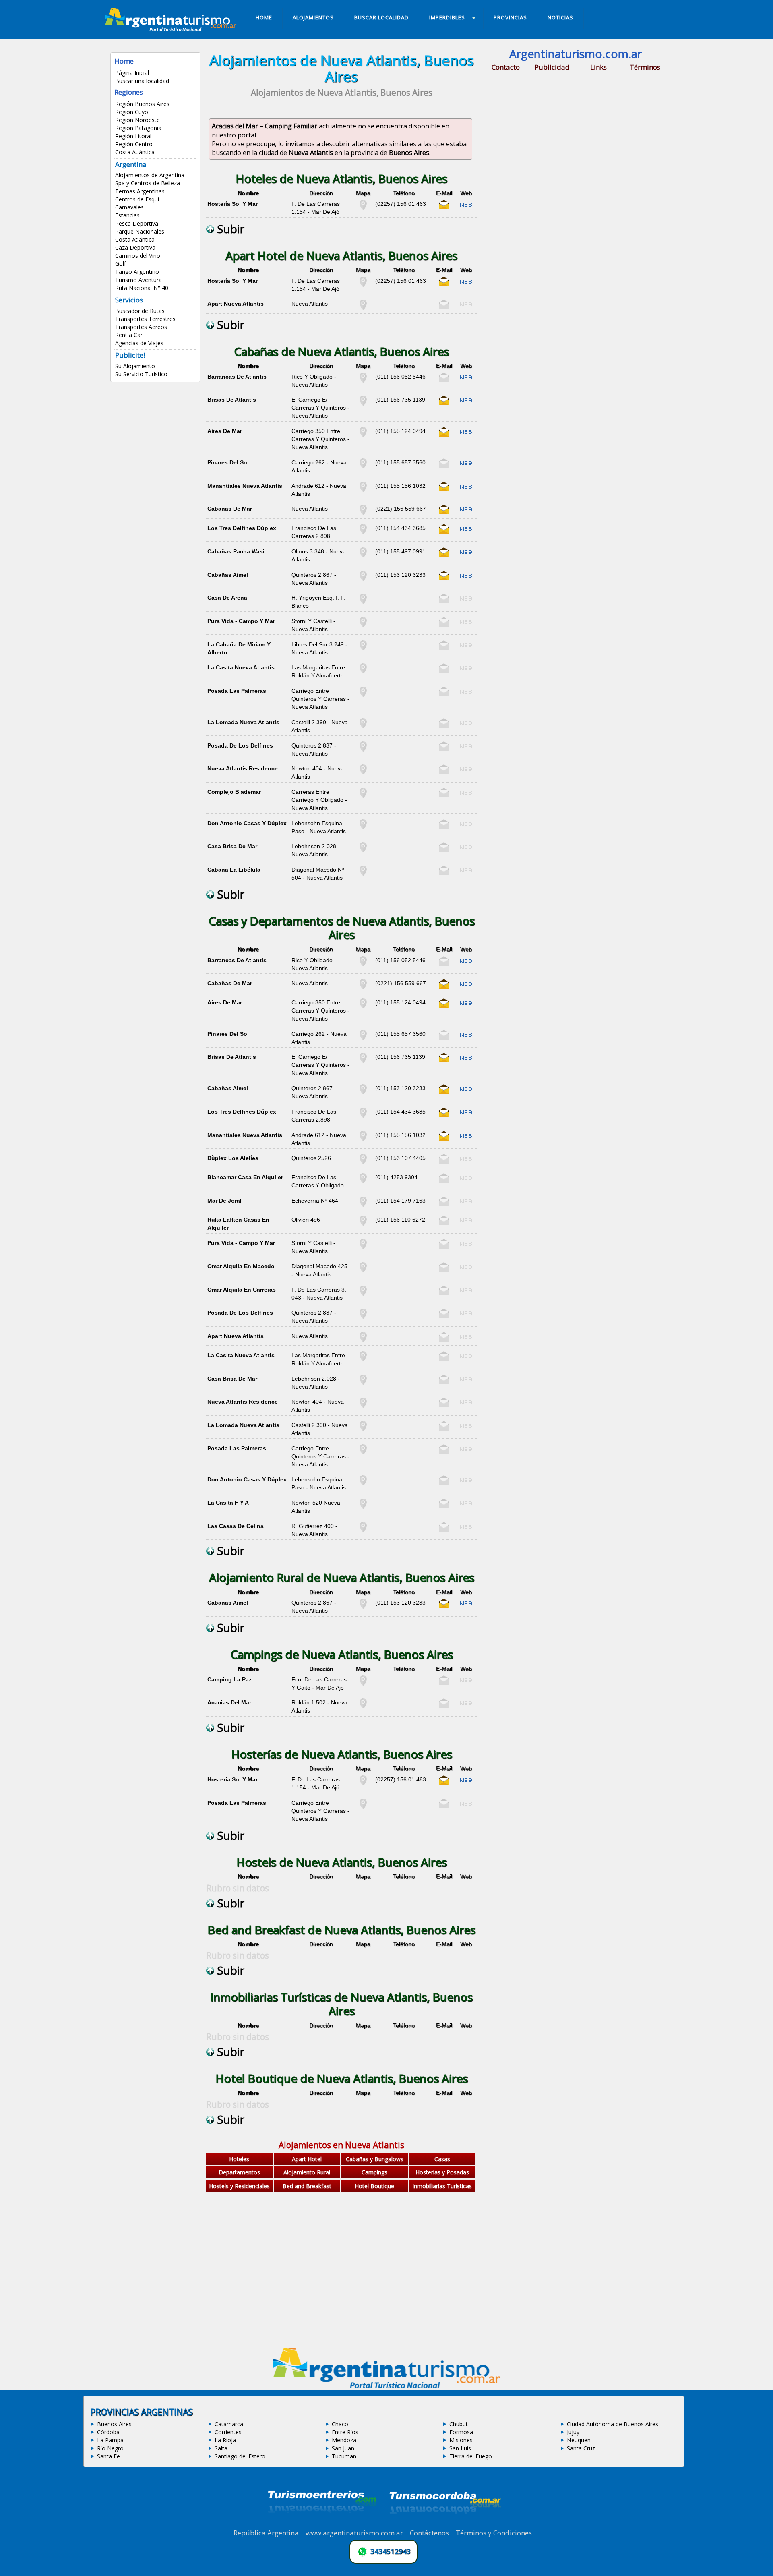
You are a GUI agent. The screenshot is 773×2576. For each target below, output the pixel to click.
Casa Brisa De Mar (232, 846)
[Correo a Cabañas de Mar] (444, 513)
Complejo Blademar (234, 792)
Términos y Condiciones (494, 2533)
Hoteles (239, 2159)
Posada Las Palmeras (237, 691)
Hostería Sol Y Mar (233, 204)
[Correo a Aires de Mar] (444, 435)
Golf (121, 264)
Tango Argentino (137, 272)
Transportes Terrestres (145, 319)
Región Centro (134, 144)
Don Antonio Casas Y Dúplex (247, 823)
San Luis (460, 2448)
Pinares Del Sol (228, 462)
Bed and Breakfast (307, 2186)
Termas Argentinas (140, 191)
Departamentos (239, 2172)
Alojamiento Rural (307, 2172)
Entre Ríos (345, 2432)
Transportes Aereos (141, 327)
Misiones (461, 2440)
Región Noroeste (137, 120)
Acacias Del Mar (229, 1702)
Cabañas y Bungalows (375, 2159)
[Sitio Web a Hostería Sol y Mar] (466, 208)
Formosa (461, 2432)
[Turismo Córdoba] (444, 2524)
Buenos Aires (114, 2424)
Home (124, 61)
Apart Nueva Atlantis (236, 304)
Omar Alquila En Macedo (241, 1266)
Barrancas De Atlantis (237, 377)
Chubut (459, 2424)
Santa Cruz (581, 2448)
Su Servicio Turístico (141, 374)
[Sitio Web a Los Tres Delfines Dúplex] (466, 532)
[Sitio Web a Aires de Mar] (466, 435)
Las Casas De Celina (236, 1526)
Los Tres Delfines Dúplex (242, 528)
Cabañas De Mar (230, 509)
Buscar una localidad (142, 81)
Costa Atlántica (135, 152)
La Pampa (110, 2440)
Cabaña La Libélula (234, 870)
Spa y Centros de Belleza (148, 183)
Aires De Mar (225, 431)
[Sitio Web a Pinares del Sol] (466, 466)
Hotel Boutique (374, 2186)
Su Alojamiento (135, 366)
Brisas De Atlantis (232, 400)
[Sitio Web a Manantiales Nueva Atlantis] (466, 490)
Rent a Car (129, 335)
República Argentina (266, 2533)
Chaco (340, 2424)
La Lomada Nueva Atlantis (243, 722)
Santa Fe (109, 2456)
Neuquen (579, 2440)
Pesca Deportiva (137, 223)
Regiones (129, 92)
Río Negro (110, 2448)
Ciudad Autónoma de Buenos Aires (613, 2424)
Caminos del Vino (138, 256)
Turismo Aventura (138, 280)
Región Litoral (133, 136)
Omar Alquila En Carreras (242, 1290)
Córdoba (108, 2432)
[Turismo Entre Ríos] (322, 2524)
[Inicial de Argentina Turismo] (172, 29)
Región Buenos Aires (142, 104)
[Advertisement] (341, 2276)
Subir (229, 229)
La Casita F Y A (228, 1503)
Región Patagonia (138, 128)
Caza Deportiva (135, 247)
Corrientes (228, 2432)
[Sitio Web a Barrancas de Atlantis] (466, 381)
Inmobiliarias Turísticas (442, 2186)
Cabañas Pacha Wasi (236, 551)
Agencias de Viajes (139, 343)
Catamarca (229, 2424)
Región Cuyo (132, 112)
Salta (221, 2448)
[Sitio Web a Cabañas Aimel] (466, 579)
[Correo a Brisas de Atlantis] (444, 404)
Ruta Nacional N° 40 (142, 288)
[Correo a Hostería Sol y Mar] (444, 208)
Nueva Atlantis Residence (243, 768)
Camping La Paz (229, 1679)
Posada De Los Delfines (240, 745)
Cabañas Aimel (228, 575)
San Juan (343, 2448)
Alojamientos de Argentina (150, 175)
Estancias (127, 215)
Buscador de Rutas (140, 311)
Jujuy (573, 2432)
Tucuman (344, 2456)
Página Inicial (132, 73)
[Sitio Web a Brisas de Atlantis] (466, 404)
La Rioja (225, 2440)
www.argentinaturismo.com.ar (354, 2533)
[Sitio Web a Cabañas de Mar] (466, 513)
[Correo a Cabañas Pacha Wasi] (444, 555)
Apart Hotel (307, 2159)
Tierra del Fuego (471, 2456)
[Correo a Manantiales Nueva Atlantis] (444, 490)
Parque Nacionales (140, 231)
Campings (374, 2172)
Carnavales (129, 207)
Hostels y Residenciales (239, 2186)
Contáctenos (429, 2533)
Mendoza (344, 2440)
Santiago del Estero (240, 2456)
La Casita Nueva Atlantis (241, 667)
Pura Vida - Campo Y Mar (241, 621)
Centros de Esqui (137, 199)
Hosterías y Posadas (442, 2172)
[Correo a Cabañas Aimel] (444, 579)
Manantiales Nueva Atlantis (245, 486)
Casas (442, 2159)
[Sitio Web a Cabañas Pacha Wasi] (466, 555)
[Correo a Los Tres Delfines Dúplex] (444, 532)
